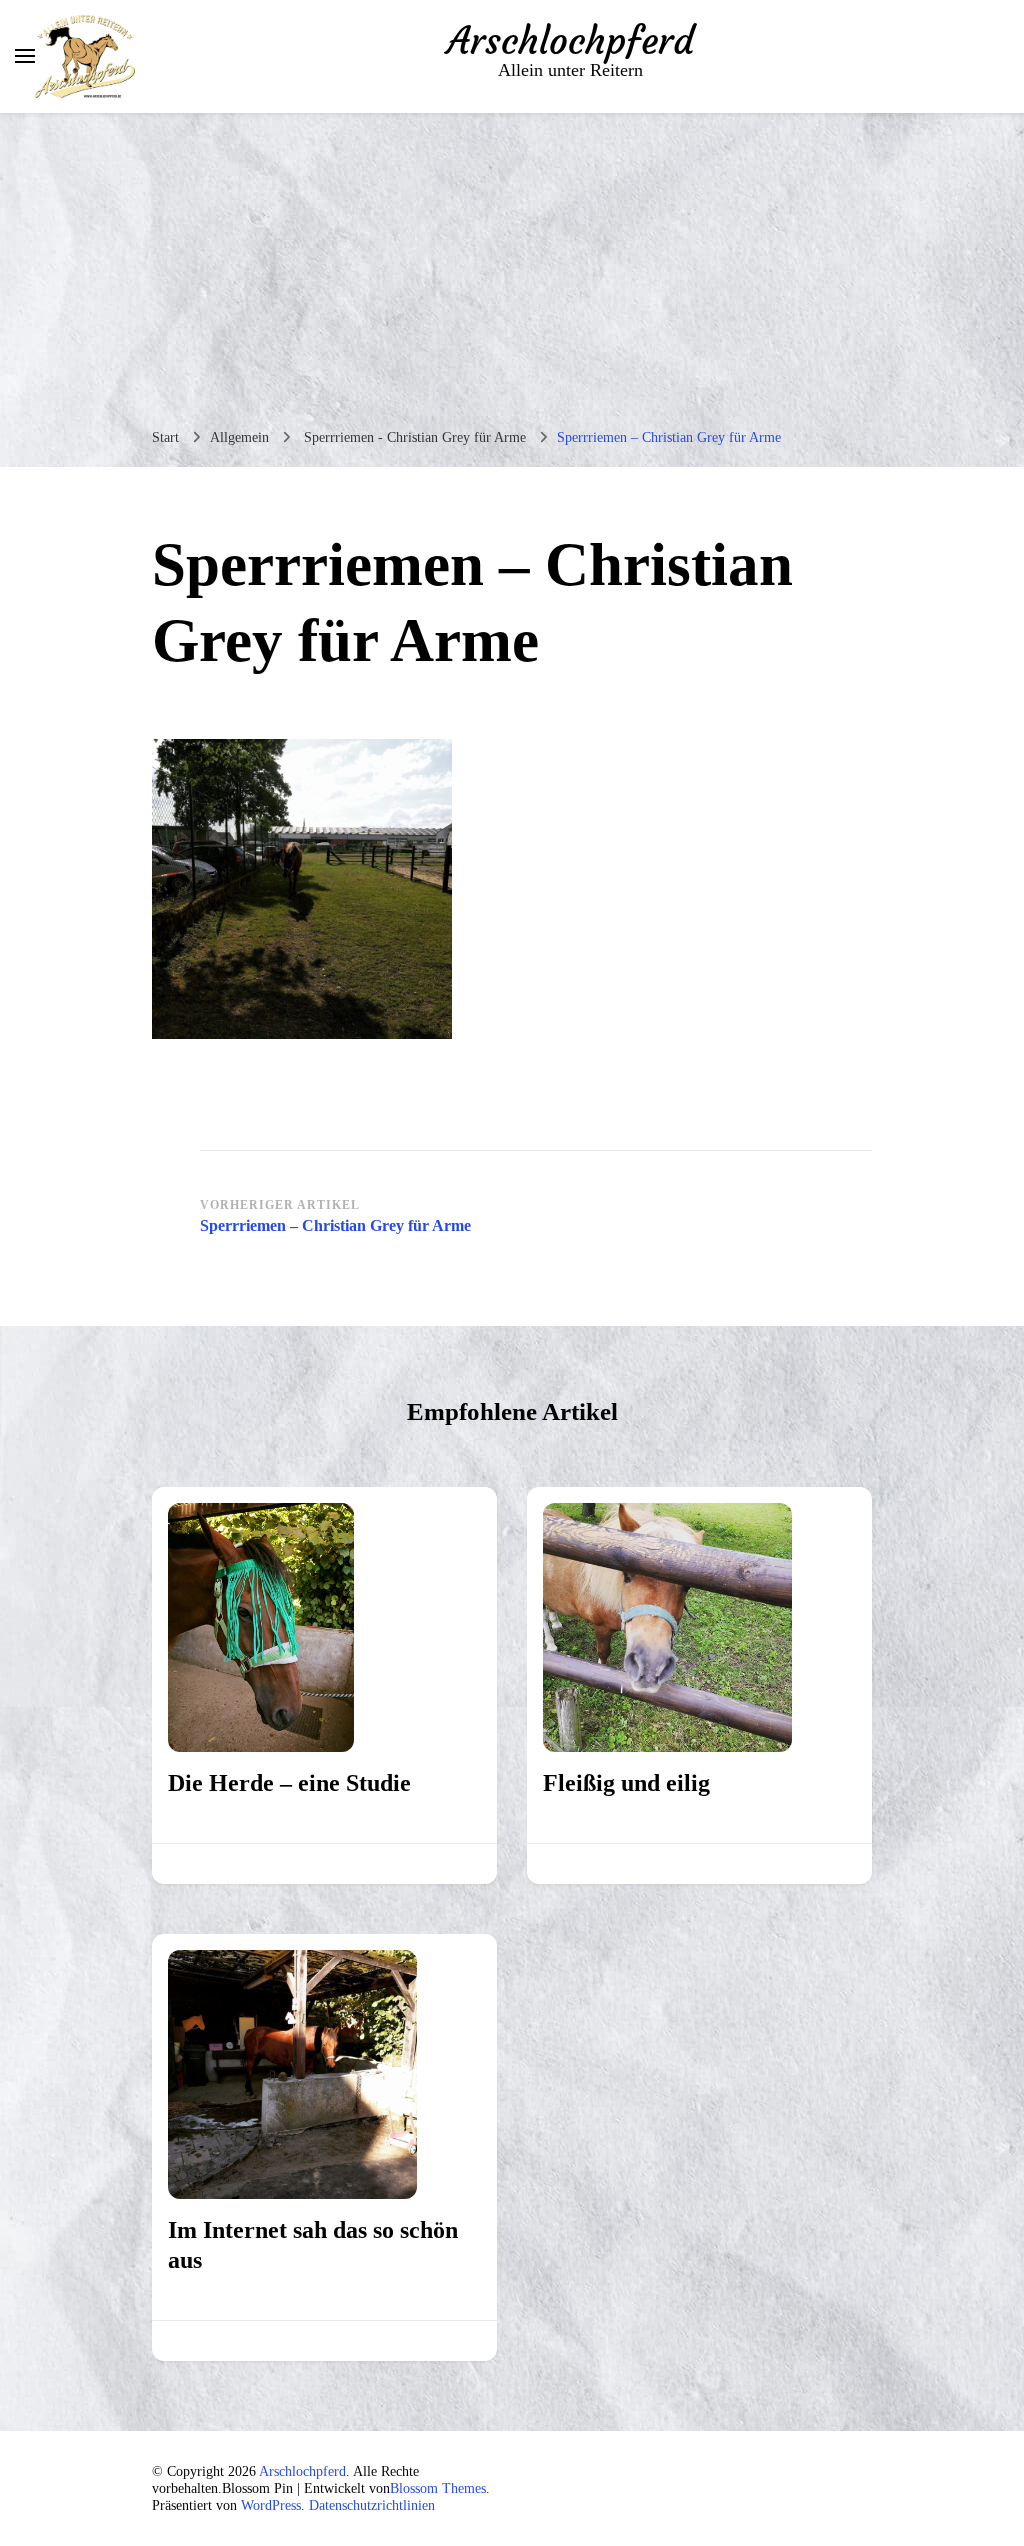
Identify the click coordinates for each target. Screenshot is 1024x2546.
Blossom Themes (438, 2488)
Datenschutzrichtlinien (372, 2505)
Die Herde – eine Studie (289, 1783)
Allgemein (239, 437)
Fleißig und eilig (626, 1783)
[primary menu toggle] (25, 56)
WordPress (271, 2505)
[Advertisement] (512, 263)
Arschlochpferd (570, 41)
